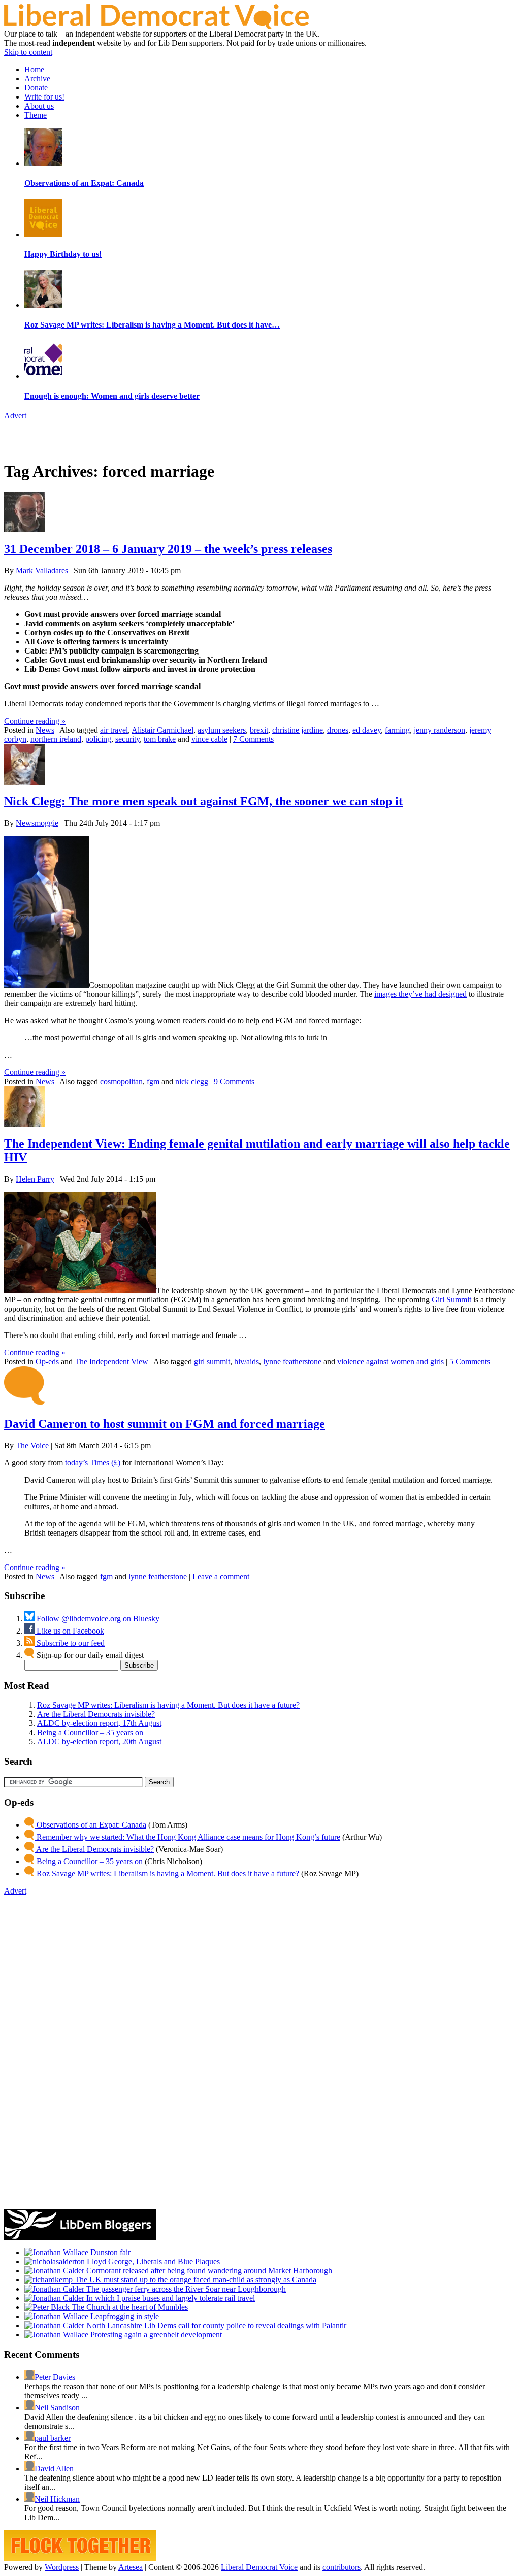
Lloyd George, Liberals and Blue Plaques (152, 2261)
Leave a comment (221, 1576)
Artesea (131, 2567)
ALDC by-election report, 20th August (99, 1741)
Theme (36, 115)
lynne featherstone (292, 1362)
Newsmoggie (37, 823)
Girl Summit (451, 1300)
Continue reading (35, 721)
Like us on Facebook (69, 1631)
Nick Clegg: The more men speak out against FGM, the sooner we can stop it (203, 801)
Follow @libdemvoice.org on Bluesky (97, 1619)
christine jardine (298, 730)
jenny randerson (440, 730)
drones (338, 730)
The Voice (32, 1445)
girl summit (212, 1362)
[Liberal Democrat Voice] (156, 27)
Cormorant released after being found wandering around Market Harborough (208, 2271)
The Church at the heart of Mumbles (129, 2307)
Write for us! (44, 97)
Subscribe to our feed (70, 1643)
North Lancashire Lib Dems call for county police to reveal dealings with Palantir (215, 2325)
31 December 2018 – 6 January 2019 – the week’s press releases (168, 549)
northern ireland (56, 739)
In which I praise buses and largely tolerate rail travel (170, 2298)
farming (397, 730)
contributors (342, 2567)
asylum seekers (222, 730)
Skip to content (28, 52)
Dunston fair (109, 2252)
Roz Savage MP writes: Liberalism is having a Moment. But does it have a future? (168, 1705)
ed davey (367, 730)
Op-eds (47, 1362)
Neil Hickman (57, 2499)
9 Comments (234, 1081)
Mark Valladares (42, 570)
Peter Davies (55, 2377)
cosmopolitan (121, 1081)
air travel (114, 730)
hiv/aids (247, 1362)
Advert (15, 416)
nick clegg (192, 1081)
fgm (153, 1081)
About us (39, 106)
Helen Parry (35, 1179)
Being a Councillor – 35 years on (90, 1732)
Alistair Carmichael (162, 730)
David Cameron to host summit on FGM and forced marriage (165, 1424)
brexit (259, 730)
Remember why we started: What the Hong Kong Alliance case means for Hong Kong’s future (187, 1837)
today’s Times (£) (93, 1463)
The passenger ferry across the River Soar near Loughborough (185, 2289)
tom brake (160, 739)
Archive (37, 78)
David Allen (54, 2469)
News (45, 730)
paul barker (53, 2438)
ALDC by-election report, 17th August (99, 1723)
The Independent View (111, 1362)
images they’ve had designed (420, 994)
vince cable (209, 739)
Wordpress (62, 2567)
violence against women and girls (391, 1362)
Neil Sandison (57, 2408)
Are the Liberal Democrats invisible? (96, 1714)
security (127, 739)
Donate (36, 88)
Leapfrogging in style (124, 2316)
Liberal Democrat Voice (259, 2567)
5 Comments (470, 1362)
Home (34, 69)
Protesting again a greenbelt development (155, 2335)
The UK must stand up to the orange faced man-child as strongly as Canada (194, 2280)
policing (98, 739)
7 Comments (253, 739)
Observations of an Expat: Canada (90, 1825)
